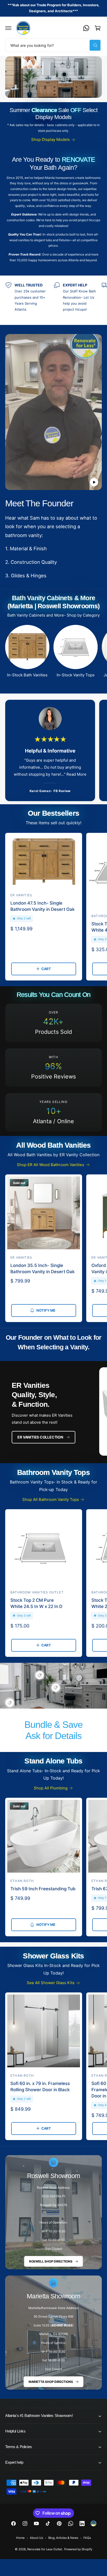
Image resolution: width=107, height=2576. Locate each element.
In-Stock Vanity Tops (76, 675)
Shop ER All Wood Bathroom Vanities (51, 1165)
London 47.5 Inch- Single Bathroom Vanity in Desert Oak (43, 906)
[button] (8, 28)
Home (20, 2538)
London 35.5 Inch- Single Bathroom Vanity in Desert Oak (43, 1269)
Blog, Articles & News (63, 2538)
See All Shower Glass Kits (51, 1983)
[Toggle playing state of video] (94, 482)
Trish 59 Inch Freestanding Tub (43, 1889)
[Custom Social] (93, 2523)
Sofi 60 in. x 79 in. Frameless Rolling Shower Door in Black (40, 2087)
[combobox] (53, 45)
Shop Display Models (51, 139)
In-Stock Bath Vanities (27, 675)
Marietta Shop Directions (51, 2382)
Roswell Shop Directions (51, 2261)
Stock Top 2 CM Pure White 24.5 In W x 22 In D (36, 1603)
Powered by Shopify (78, 2549)
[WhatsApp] (86, 28)
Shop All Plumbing (51, 1788)
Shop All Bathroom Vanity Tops (51, 1499)
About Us (36, 2538)
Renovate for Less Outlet (45, 2549)
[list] (53, 300)
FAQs (87, 2538)
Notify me (46, 1310)
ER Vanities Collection (40, 1437)
